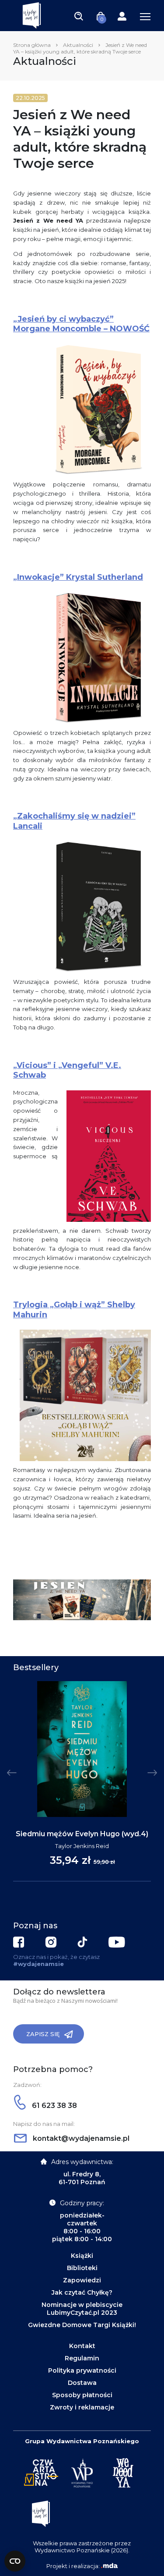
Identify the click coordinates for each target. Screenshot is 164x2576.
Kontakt (82, 2346)
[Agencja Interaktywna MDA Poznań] (109, 2566)
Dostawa (82, 2383)
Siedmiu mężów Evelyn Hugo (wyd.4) (82, 1834)
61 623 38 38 (54, 2106)
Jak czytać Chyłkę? (82, 2292)
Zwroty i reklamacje (82, 2407)
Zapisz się (43, 2034)
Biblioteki (82, 2268)
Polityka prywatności (82, 2370)
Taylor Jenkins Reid (82, 1846)
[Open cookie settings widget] (15, 2561)
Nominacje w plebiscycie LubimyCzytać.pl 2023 (82, 2309)
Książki (82, 2256)
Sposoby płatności (82, 2395)
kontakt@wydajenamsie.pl (80, 2138)
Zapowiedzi (82, 2280)
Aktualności (78, 45)
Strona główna (32, 45)
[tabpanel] (82, 1781)
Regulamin (82, 2358)
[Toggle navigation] (79, 16)
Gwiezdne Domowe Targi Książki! (82, 2325)
